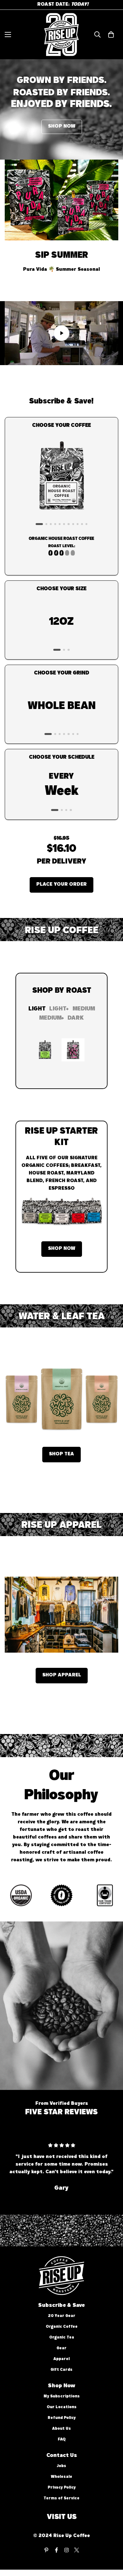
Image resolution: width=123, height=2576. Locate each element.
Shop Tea (61, 1454)
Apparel (61, 2359)
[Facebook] (56, 2550)
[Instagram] (67, 2550)
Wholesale (61, 2477)
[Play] (61, 333)
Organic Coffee (62, 2327)
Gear (61, 2348)
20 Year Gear (62, 2316)
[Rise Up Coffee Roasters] (61, 35)
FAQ (62, 2440)
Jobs (61, 2466)
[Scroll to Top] (112, 2542)
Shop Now (62, 1249)
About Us (61, 2429)
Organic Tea (62, 2338)
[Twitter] (77, 2550)
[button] (111, 35)
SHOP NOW (62, 127)
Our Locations (62, 2407)
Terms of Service (61, 2499)
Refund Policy (62, 2418)
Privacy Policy (62, 2488)
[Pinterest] (46, 2550)
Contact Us (62, 2456)
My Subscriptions (62, 2397)
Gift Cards (61, 2370)
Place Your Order (61, 885)
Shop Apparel (62, 1675)
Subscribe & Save (61, 2306)
